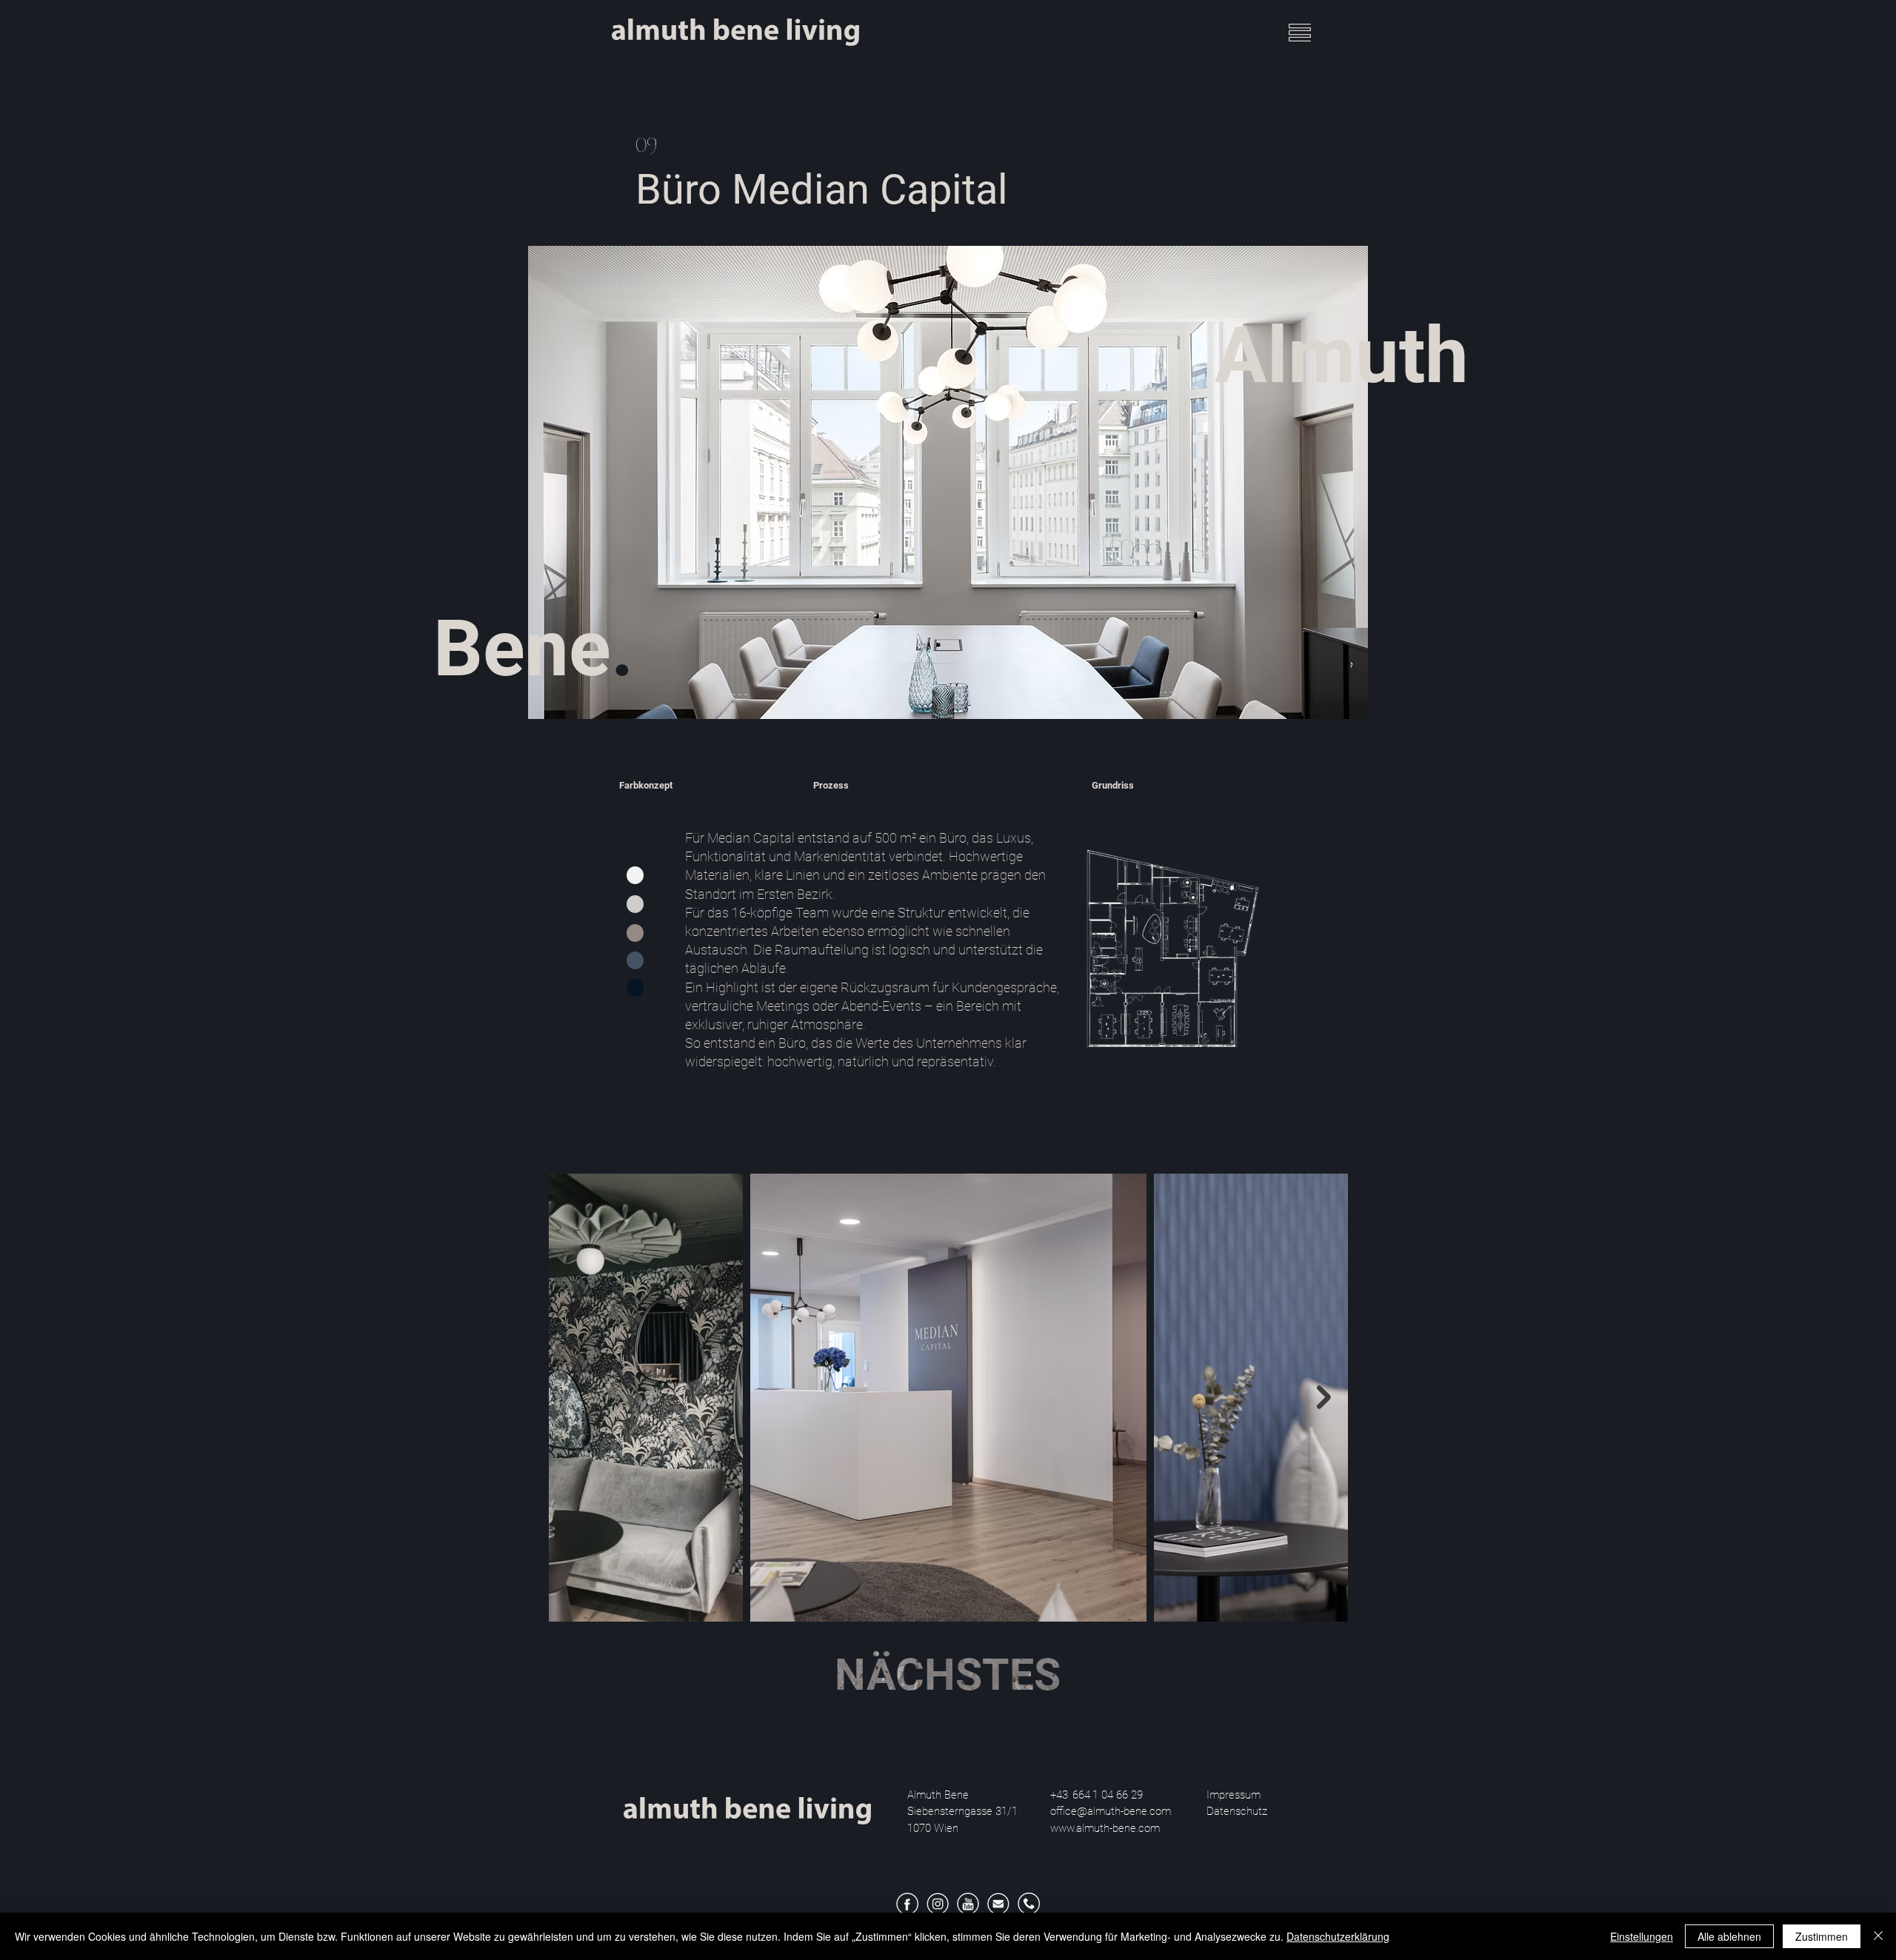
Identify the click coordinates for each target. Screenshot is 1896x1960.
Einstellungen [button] (1642, 1936)
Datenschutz (1241, 1811)
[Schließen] (1878, 1936)
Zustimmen (1822, 1936)
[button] (1300, 33)
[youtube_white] (968, 1904)
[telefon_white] (1029, 1904)
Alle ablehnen (1729, 1936)
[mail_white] (998, 1904)
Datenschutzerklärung (1338, 1936)
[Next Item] (1324, 1397)
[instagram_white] (938, 1904)
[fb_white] (907, 1904)
